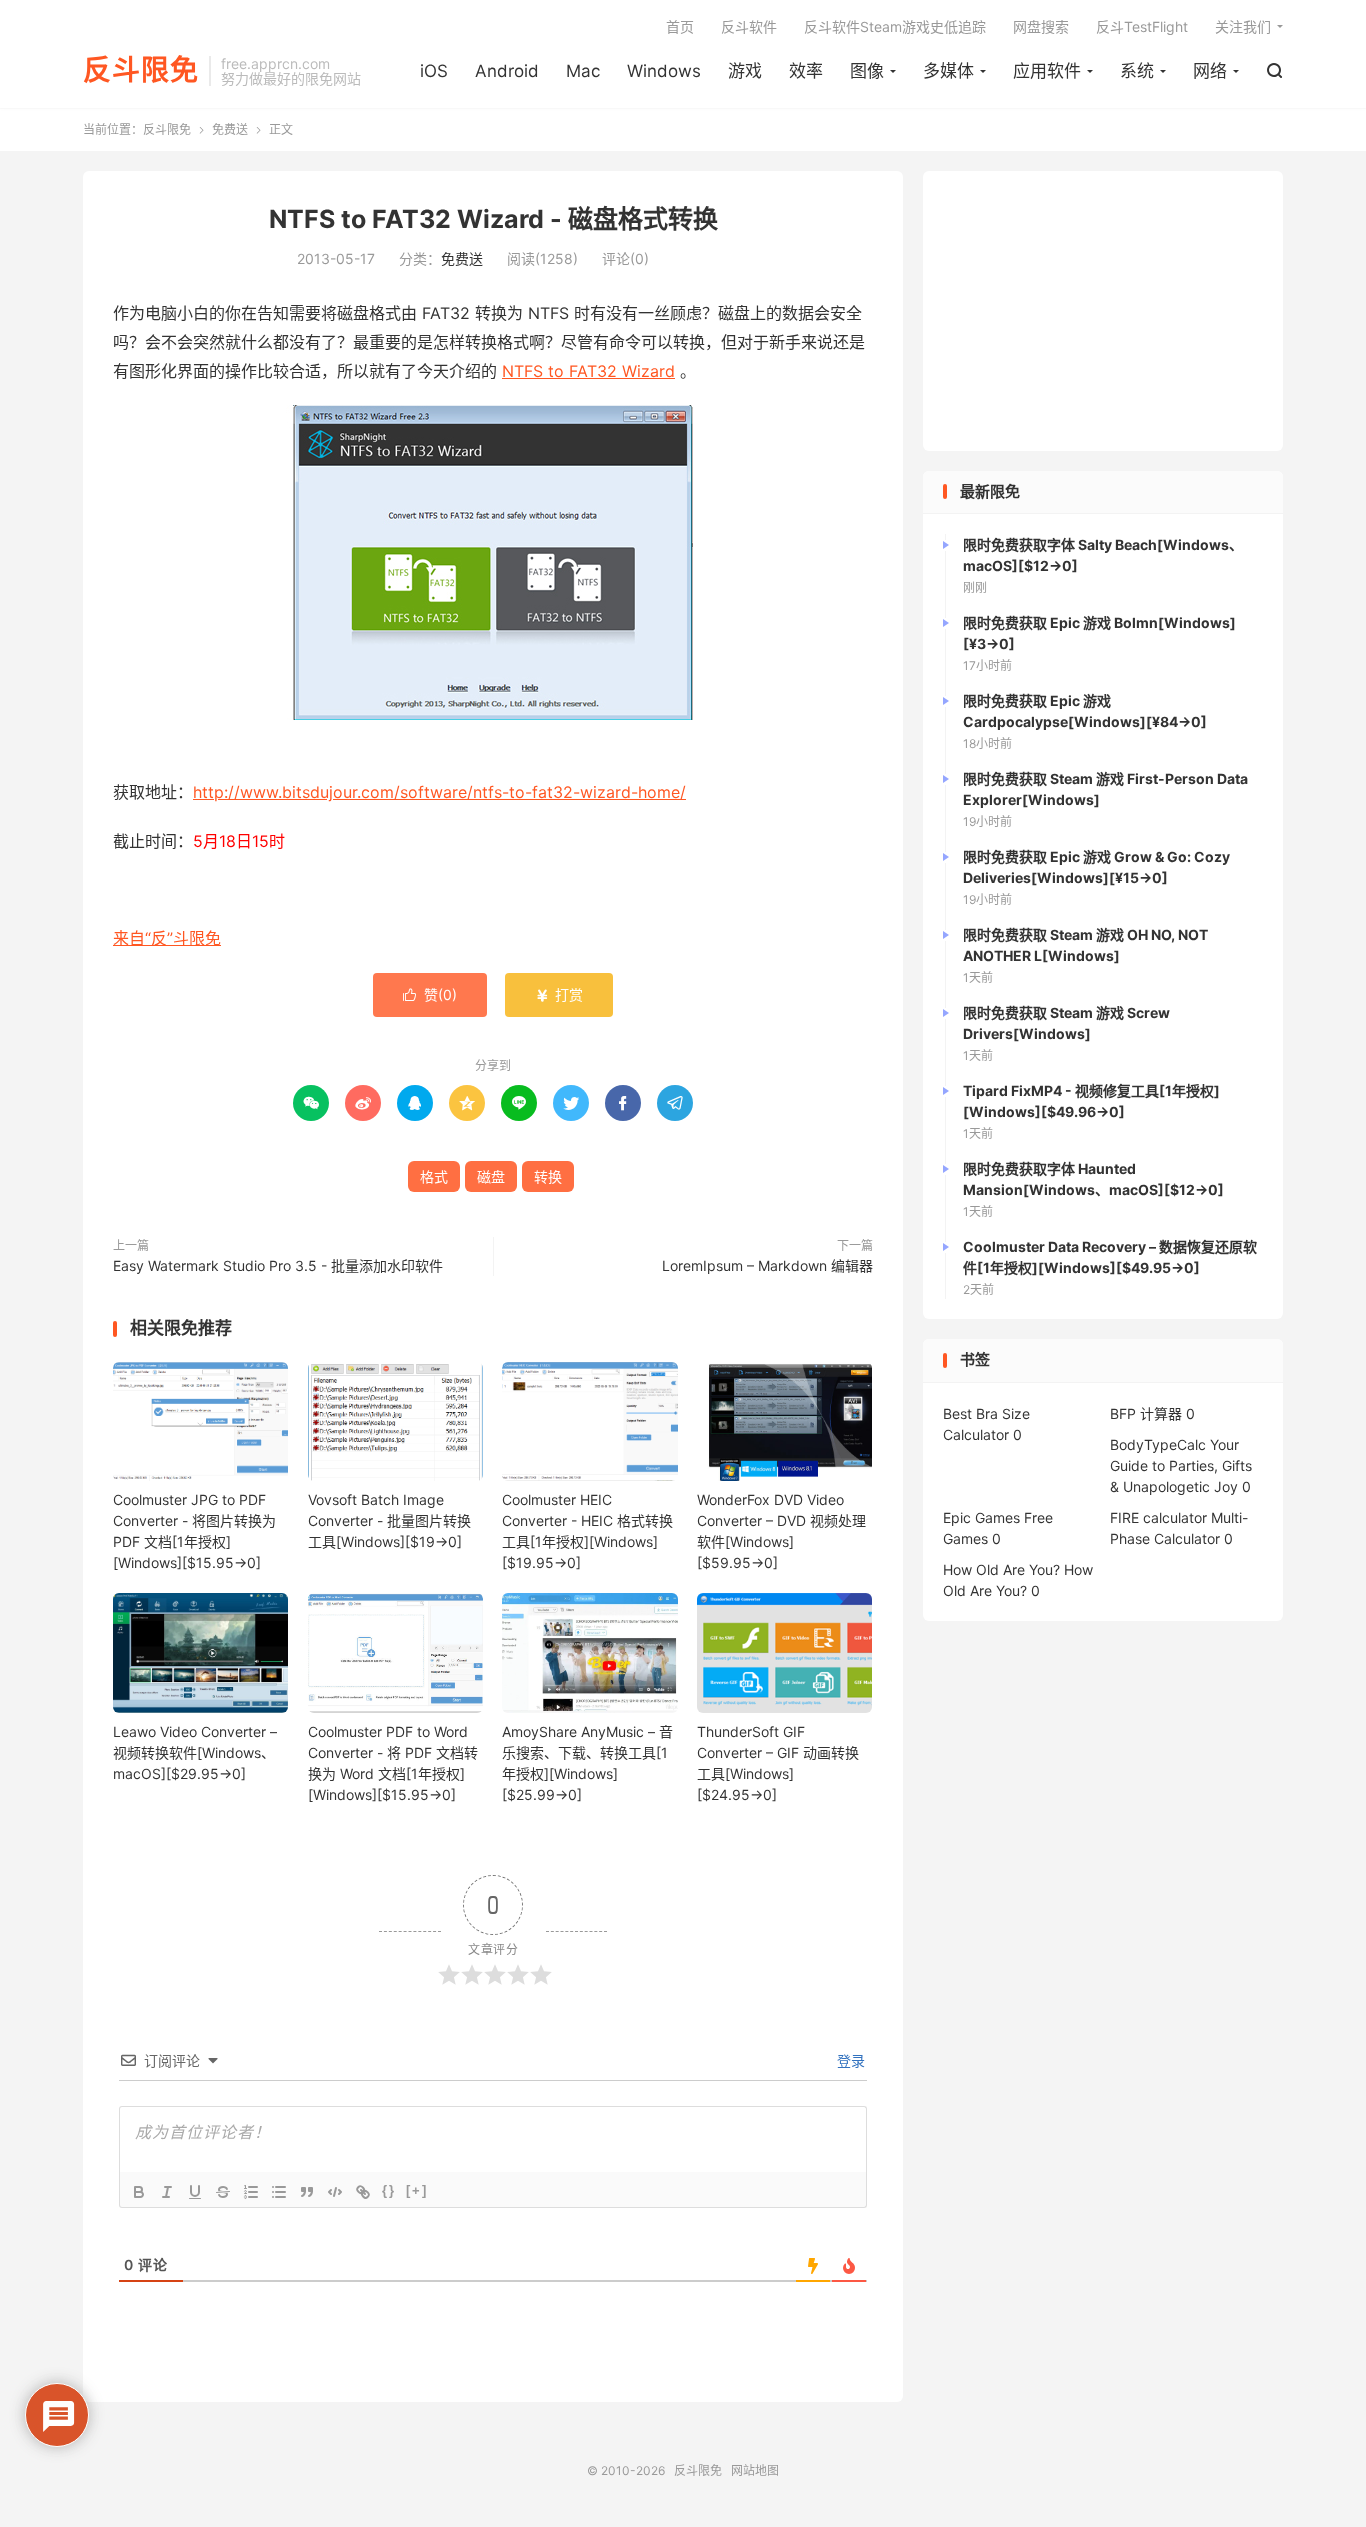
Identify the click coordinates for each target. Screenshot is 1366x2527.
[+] (417, 2190)
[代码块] (335, 2192)
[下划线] (195, 2192)
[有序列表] (251, 2192)
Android (507, 71)
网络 (1210, 71)
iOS (434, 71)
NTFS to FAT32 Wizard (588, 371)
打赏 (559, 994)
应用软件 (1047, 71)
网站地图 (755, 2470)
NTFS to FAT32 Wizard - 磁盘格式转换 (493, 219)
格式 (434, 1176)
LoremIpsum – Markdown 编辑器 (767, 1265)
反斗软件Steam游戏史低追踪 (895, 26)
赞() (430, 994)
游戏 (745, 71)
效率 (806, 71)
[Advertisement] (1103, 311)
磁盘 (491, 1176)
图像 (867, 71)
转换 (548, 1176)
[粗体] (139, 2192)
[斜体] (167, 2192)
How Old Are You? (1001, 1569)
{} (389, 2190)
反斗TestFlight (1142, 26)
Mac (583, 71)
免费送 (230, 129)
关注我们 (1243, 26)
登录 (849, 2060)
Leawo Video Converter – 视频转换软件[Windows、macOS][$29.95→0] (195, 1752)
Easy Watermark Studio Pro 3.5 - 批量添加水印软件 (278, 1265)
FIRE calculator (1158, 1517)
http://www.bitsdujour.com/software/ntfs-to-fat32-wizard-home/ (439, 792)
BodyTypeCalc (1158, 1444)
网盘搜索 (1041, 26)
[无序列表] (279, 2192)
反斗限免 (141, 71)
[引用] (307, 2192)
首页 (680, 26)
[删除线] (223, 2192)
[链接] (363, 2192)
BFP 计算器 (1146, 1413)
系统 (1137, 71)
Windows (664, 71)
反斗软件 (749, 26)
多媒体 (948, 71)
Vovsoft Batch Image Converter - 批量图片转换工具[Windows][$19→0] (389, 1520)
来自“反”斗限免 (167, 938)
